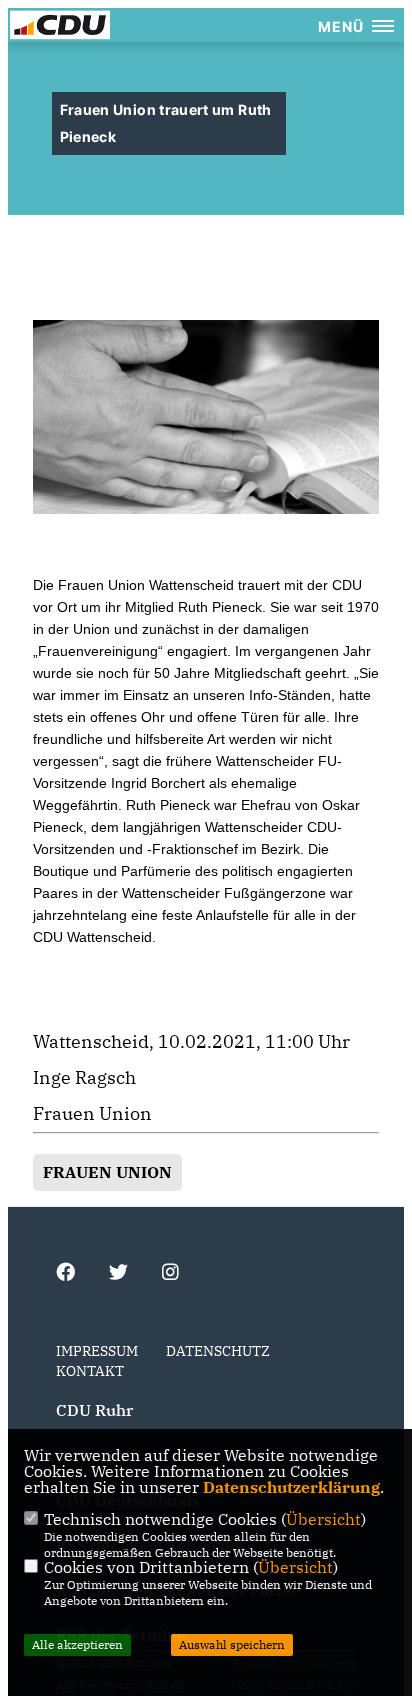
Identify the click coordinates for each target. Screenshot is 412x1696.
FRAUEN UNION (107, 1172)
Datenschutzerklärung (291, 1487)
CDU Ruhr (94, 1410)
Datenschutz (218, 1351)
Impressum (97, 1351)
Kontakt (90, 1371)
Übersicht (323, 1519)
